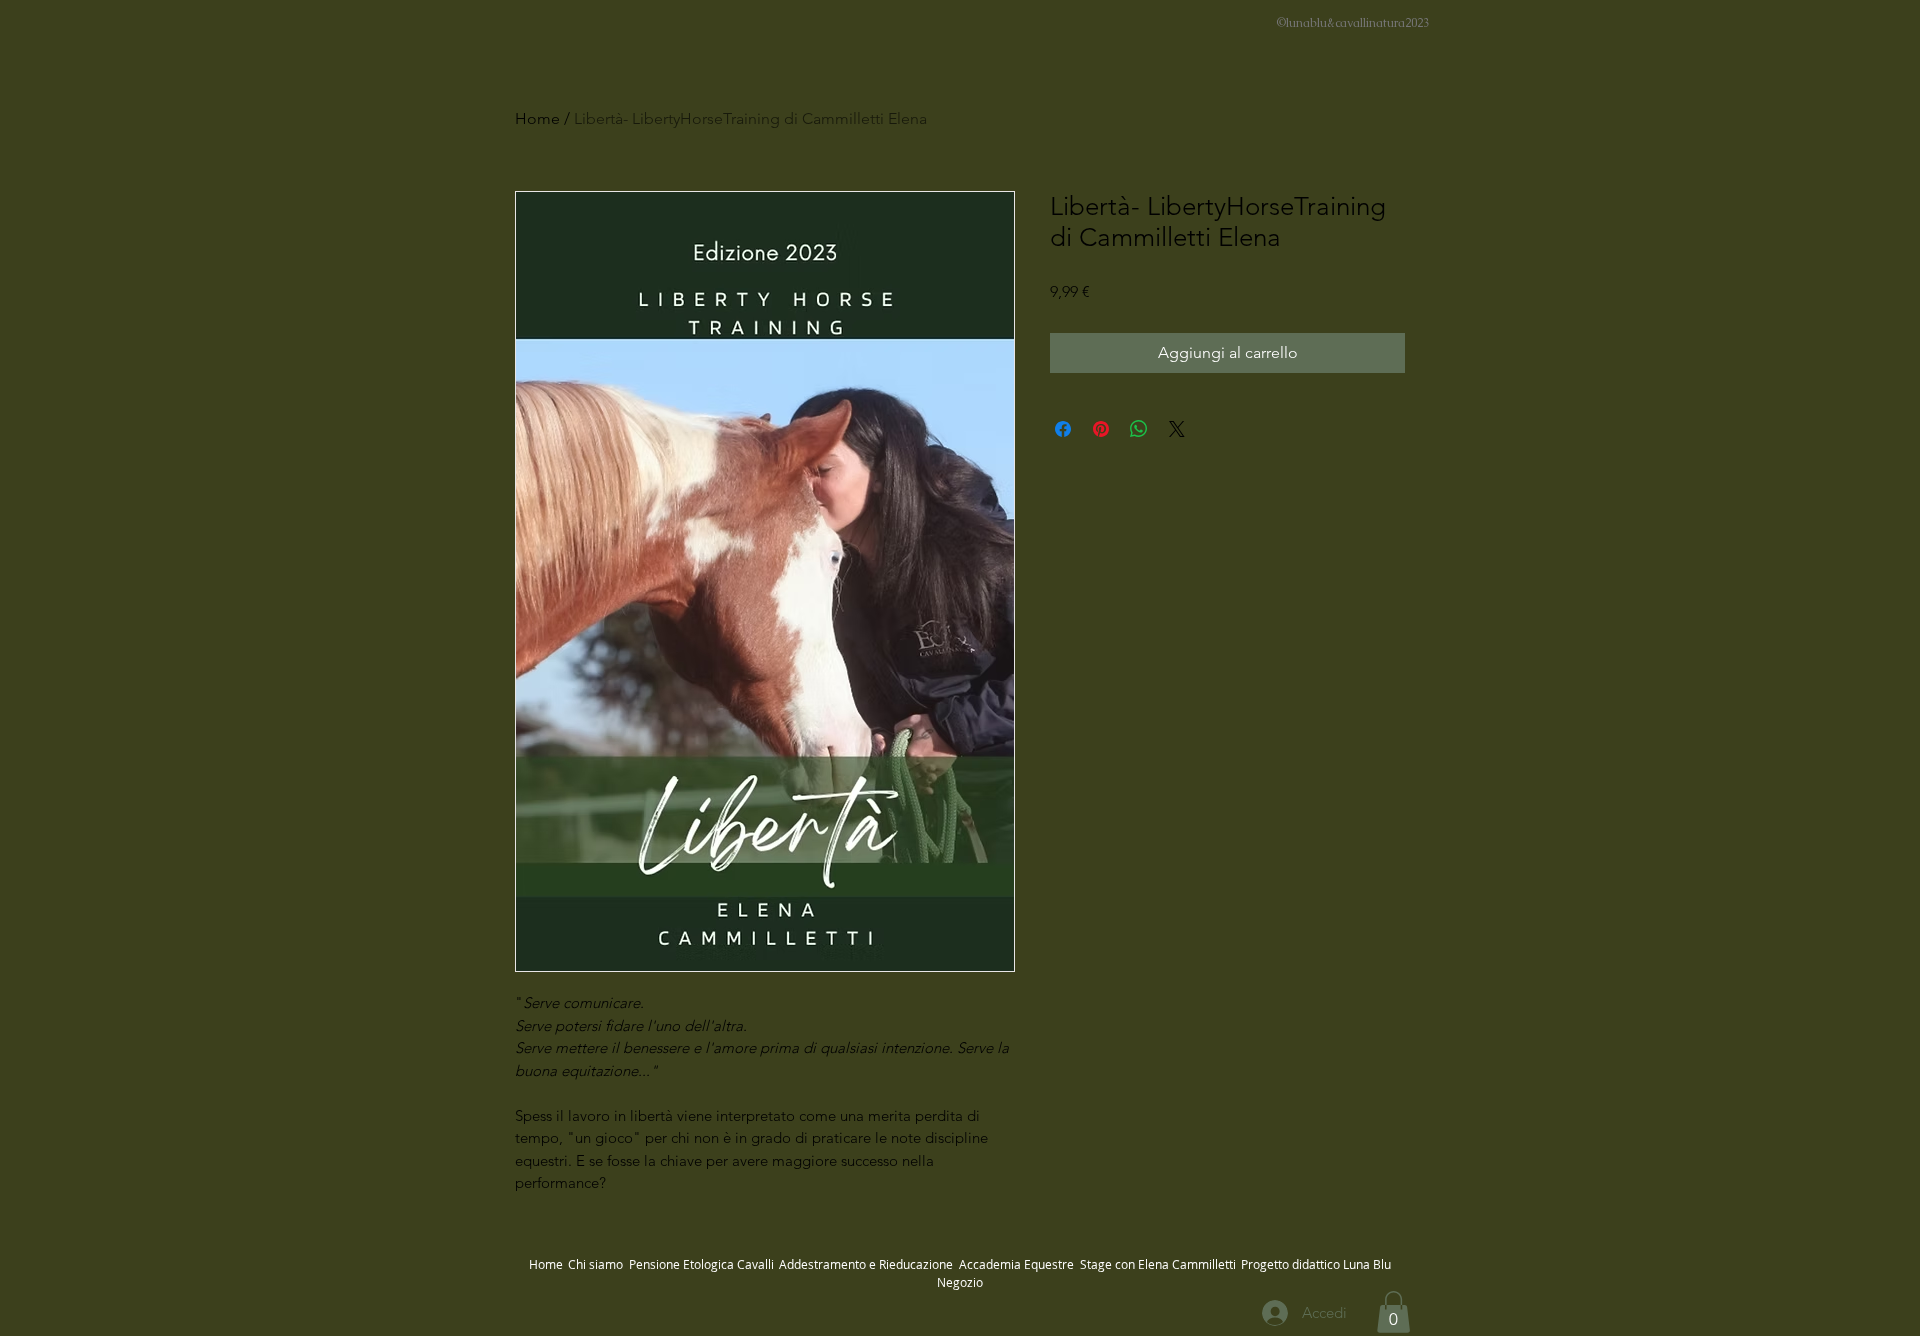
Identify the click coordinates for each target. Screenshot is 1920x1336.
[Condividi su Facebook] (1063, 429)
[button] (1393, 1312)
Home (537, 118)
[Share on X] (1177, 429)
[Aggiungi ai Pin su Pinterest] (1101, 429)
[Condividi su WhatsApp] (1139, 429)
